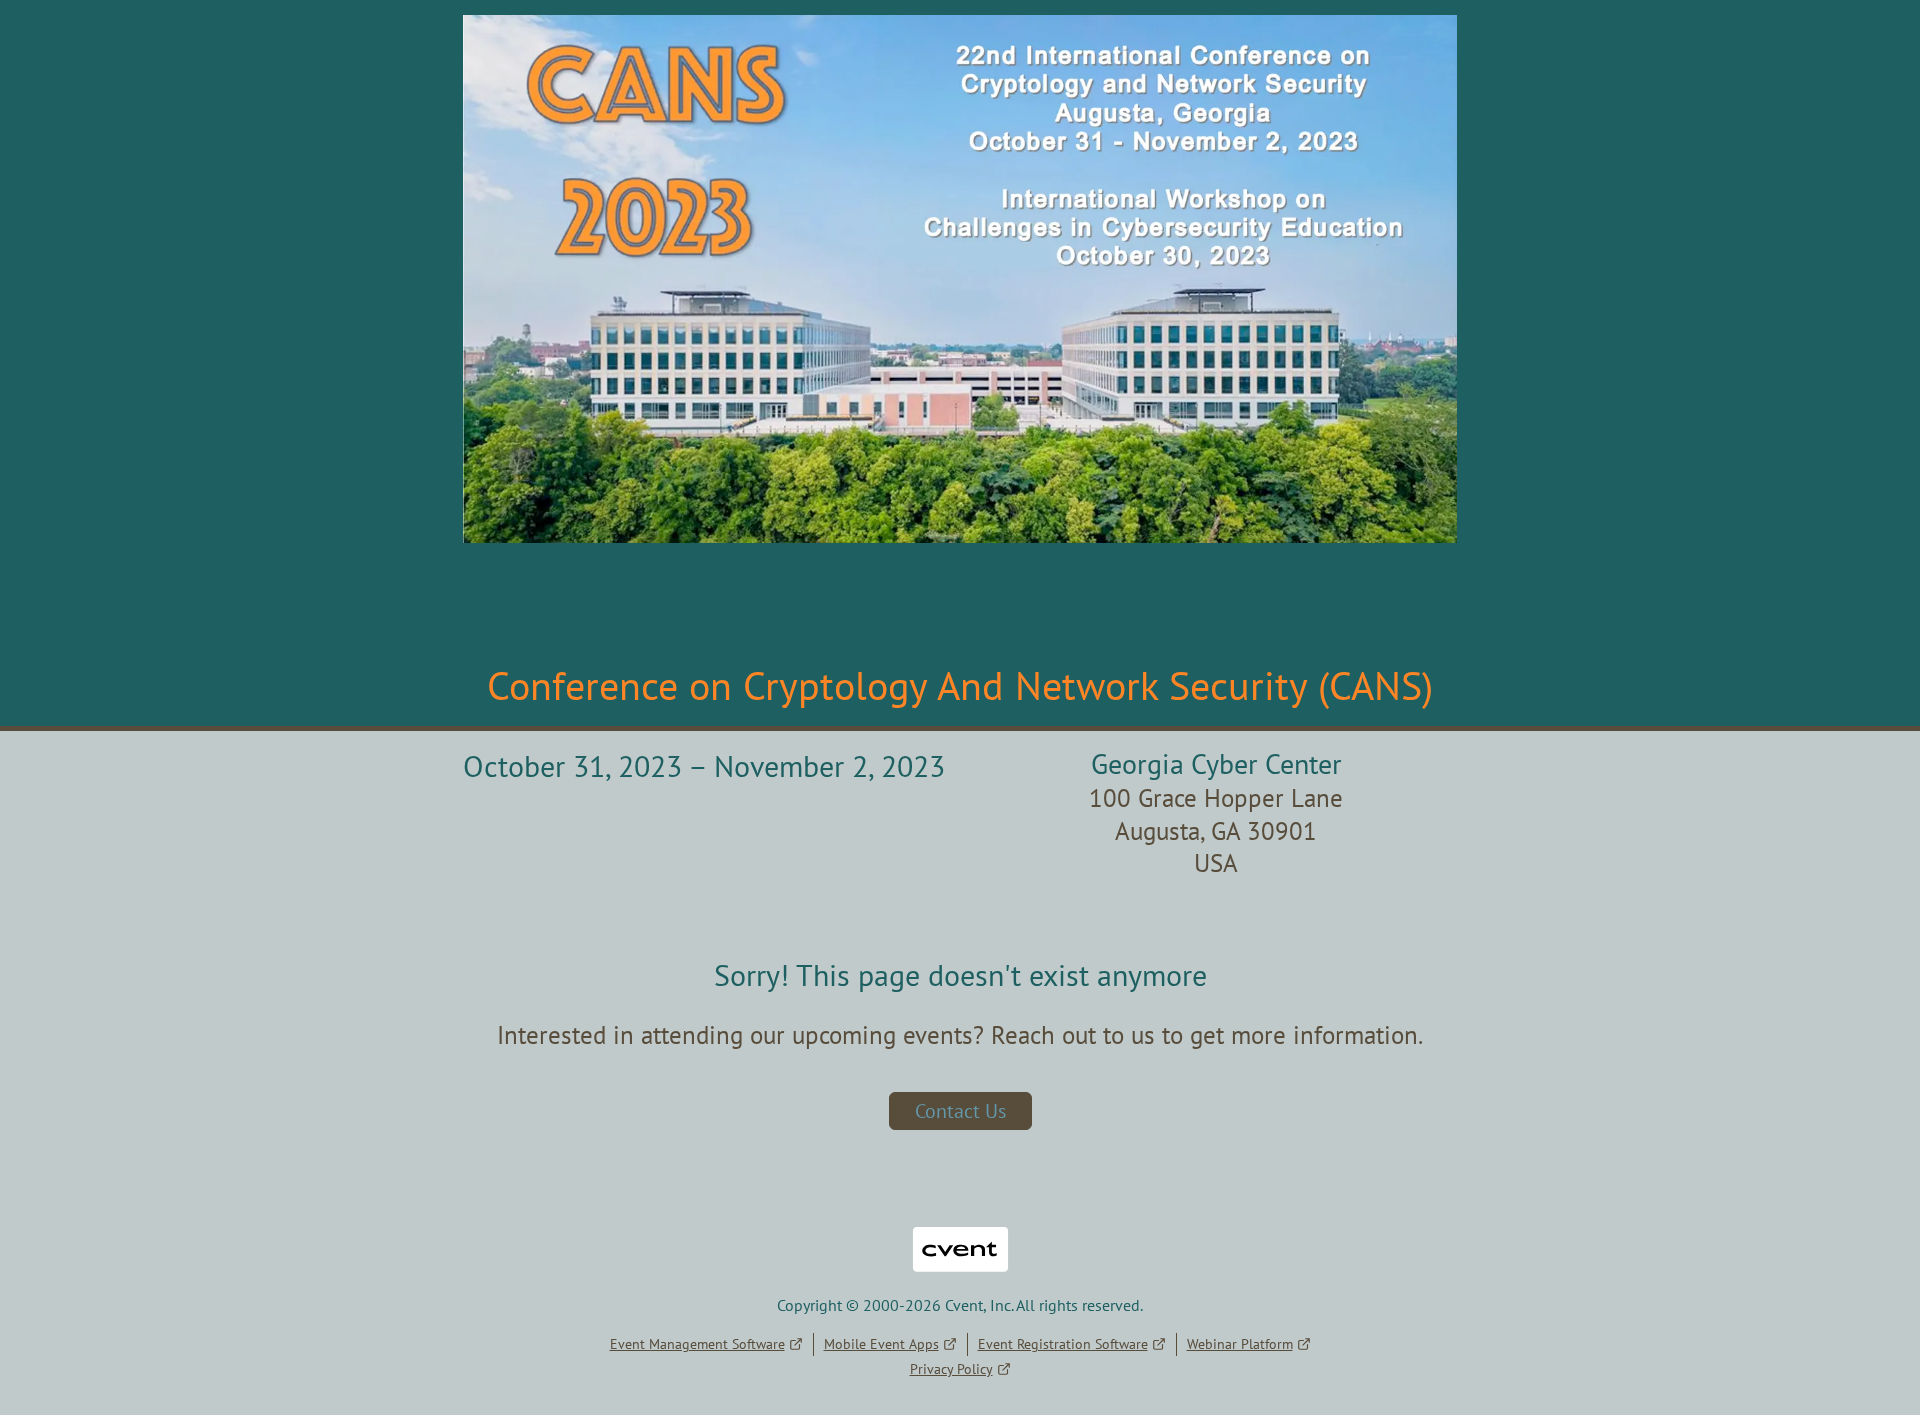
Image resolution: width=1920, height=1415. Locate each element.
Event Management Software (697, 1344)
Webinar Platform (1240, 1344)
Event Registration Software (1063, 1344)
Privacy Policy (951, 1369)
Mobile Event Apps (881, 1344)
